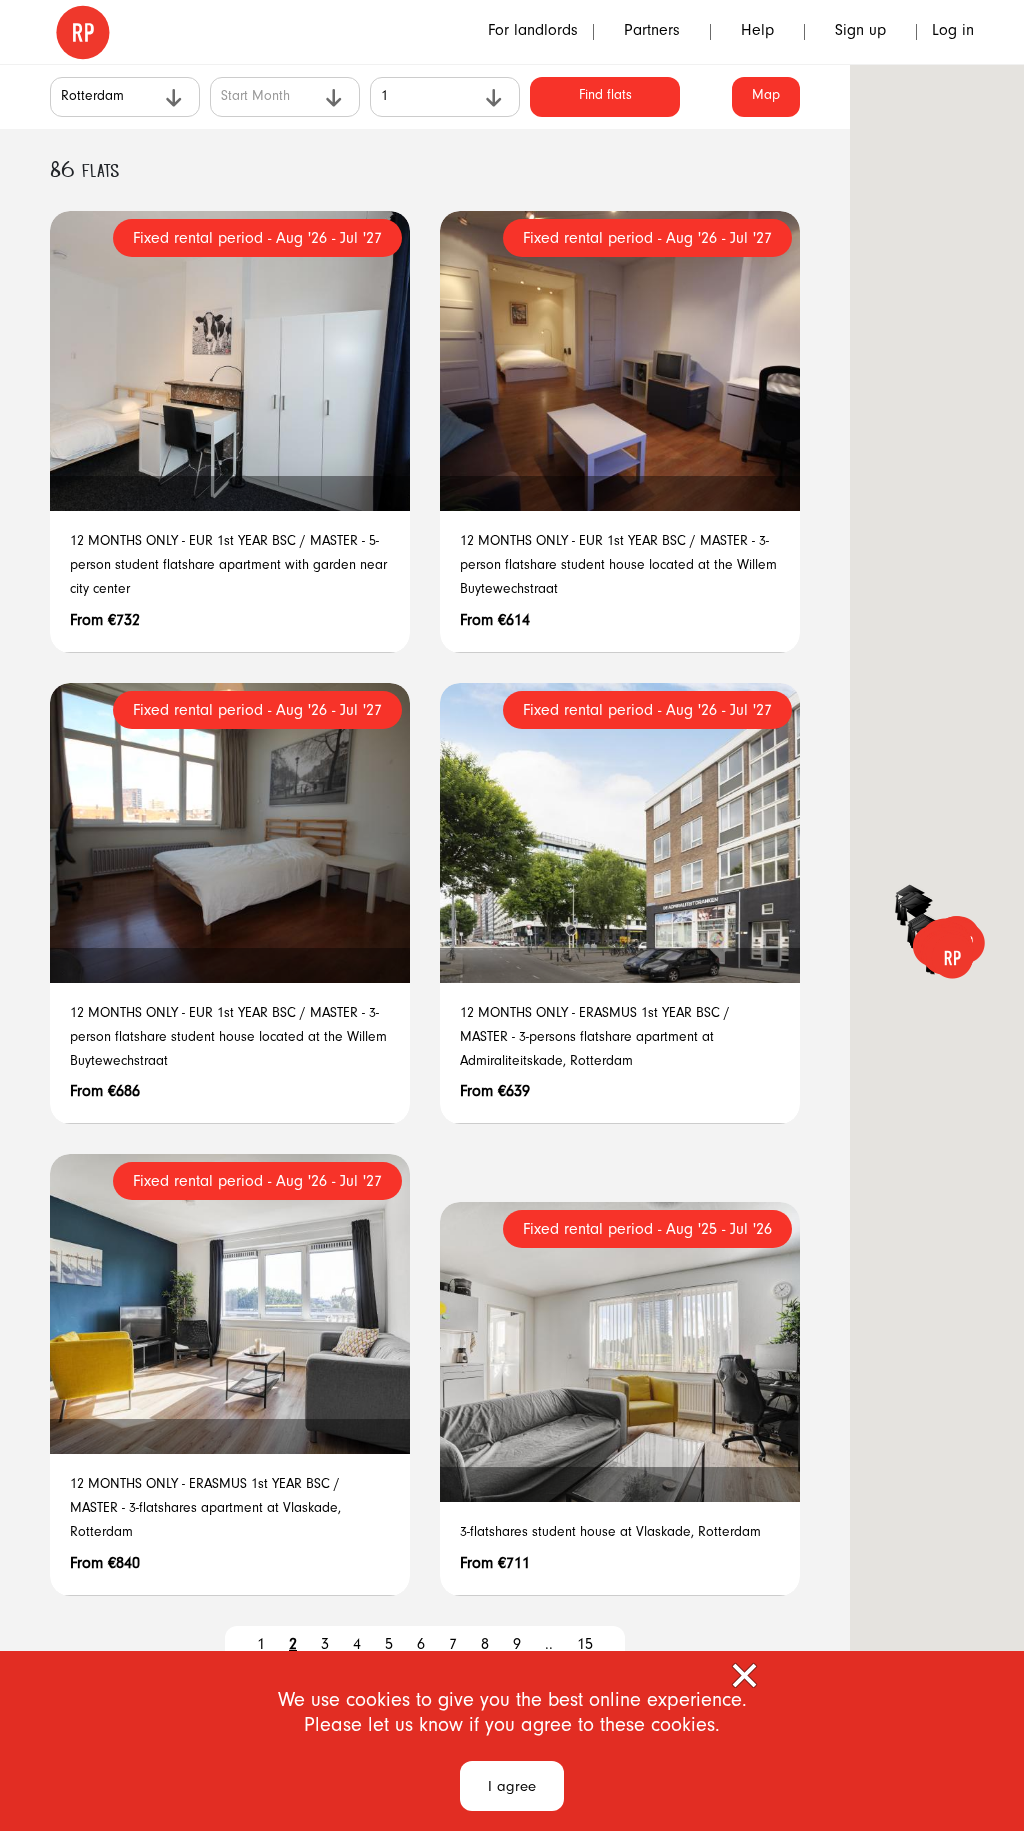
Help (757, 32)
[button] (952, 958)
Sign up (860, 32)
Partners (652, 32)
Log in (953, 32)
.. (549, 1646)
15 (585, 1646)
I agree (512, 1788)
